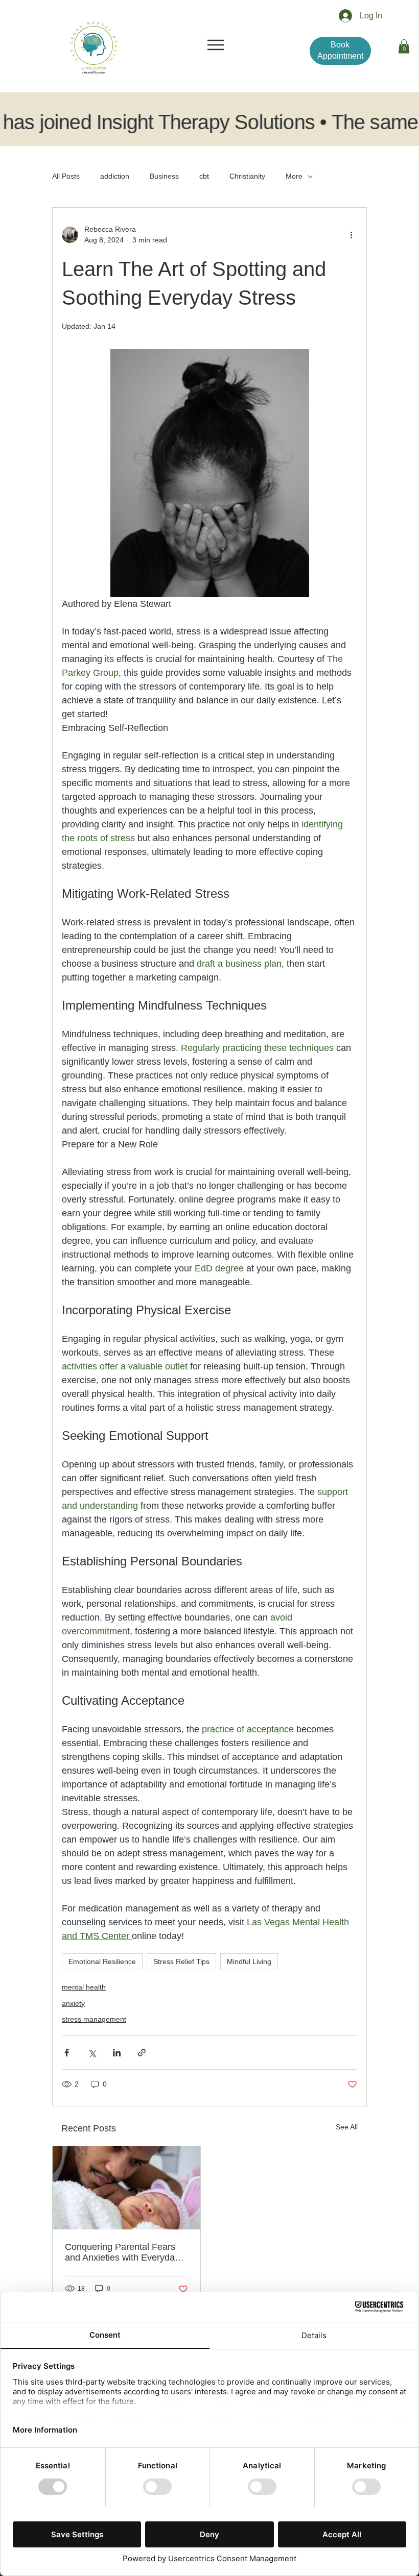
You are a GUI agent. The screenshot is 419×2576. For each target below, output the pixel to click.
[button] (404, 46)
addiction (115, 176)
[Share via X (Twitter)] (92, 2053)
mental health (84, 1987)
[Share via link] (142, 2053)
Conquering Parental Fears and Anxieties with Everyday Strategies (122, 2252)
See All (347, 2127)
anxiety (73, 2003)
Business (164, 176)
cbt (204, 176)
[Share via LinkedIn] (117, 2053)
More (294, 176)
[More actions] (351, 235)
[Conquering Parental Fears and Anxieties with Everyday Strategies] (126, 2188)
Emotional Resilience (102, 1961)
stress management (94, 2019)
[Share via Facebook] (67, 2053)
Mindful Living (249, 1961)
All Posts (66, 176)
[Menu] (216, 45)
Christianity (247, 176)
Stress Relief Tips (181, 1961)
